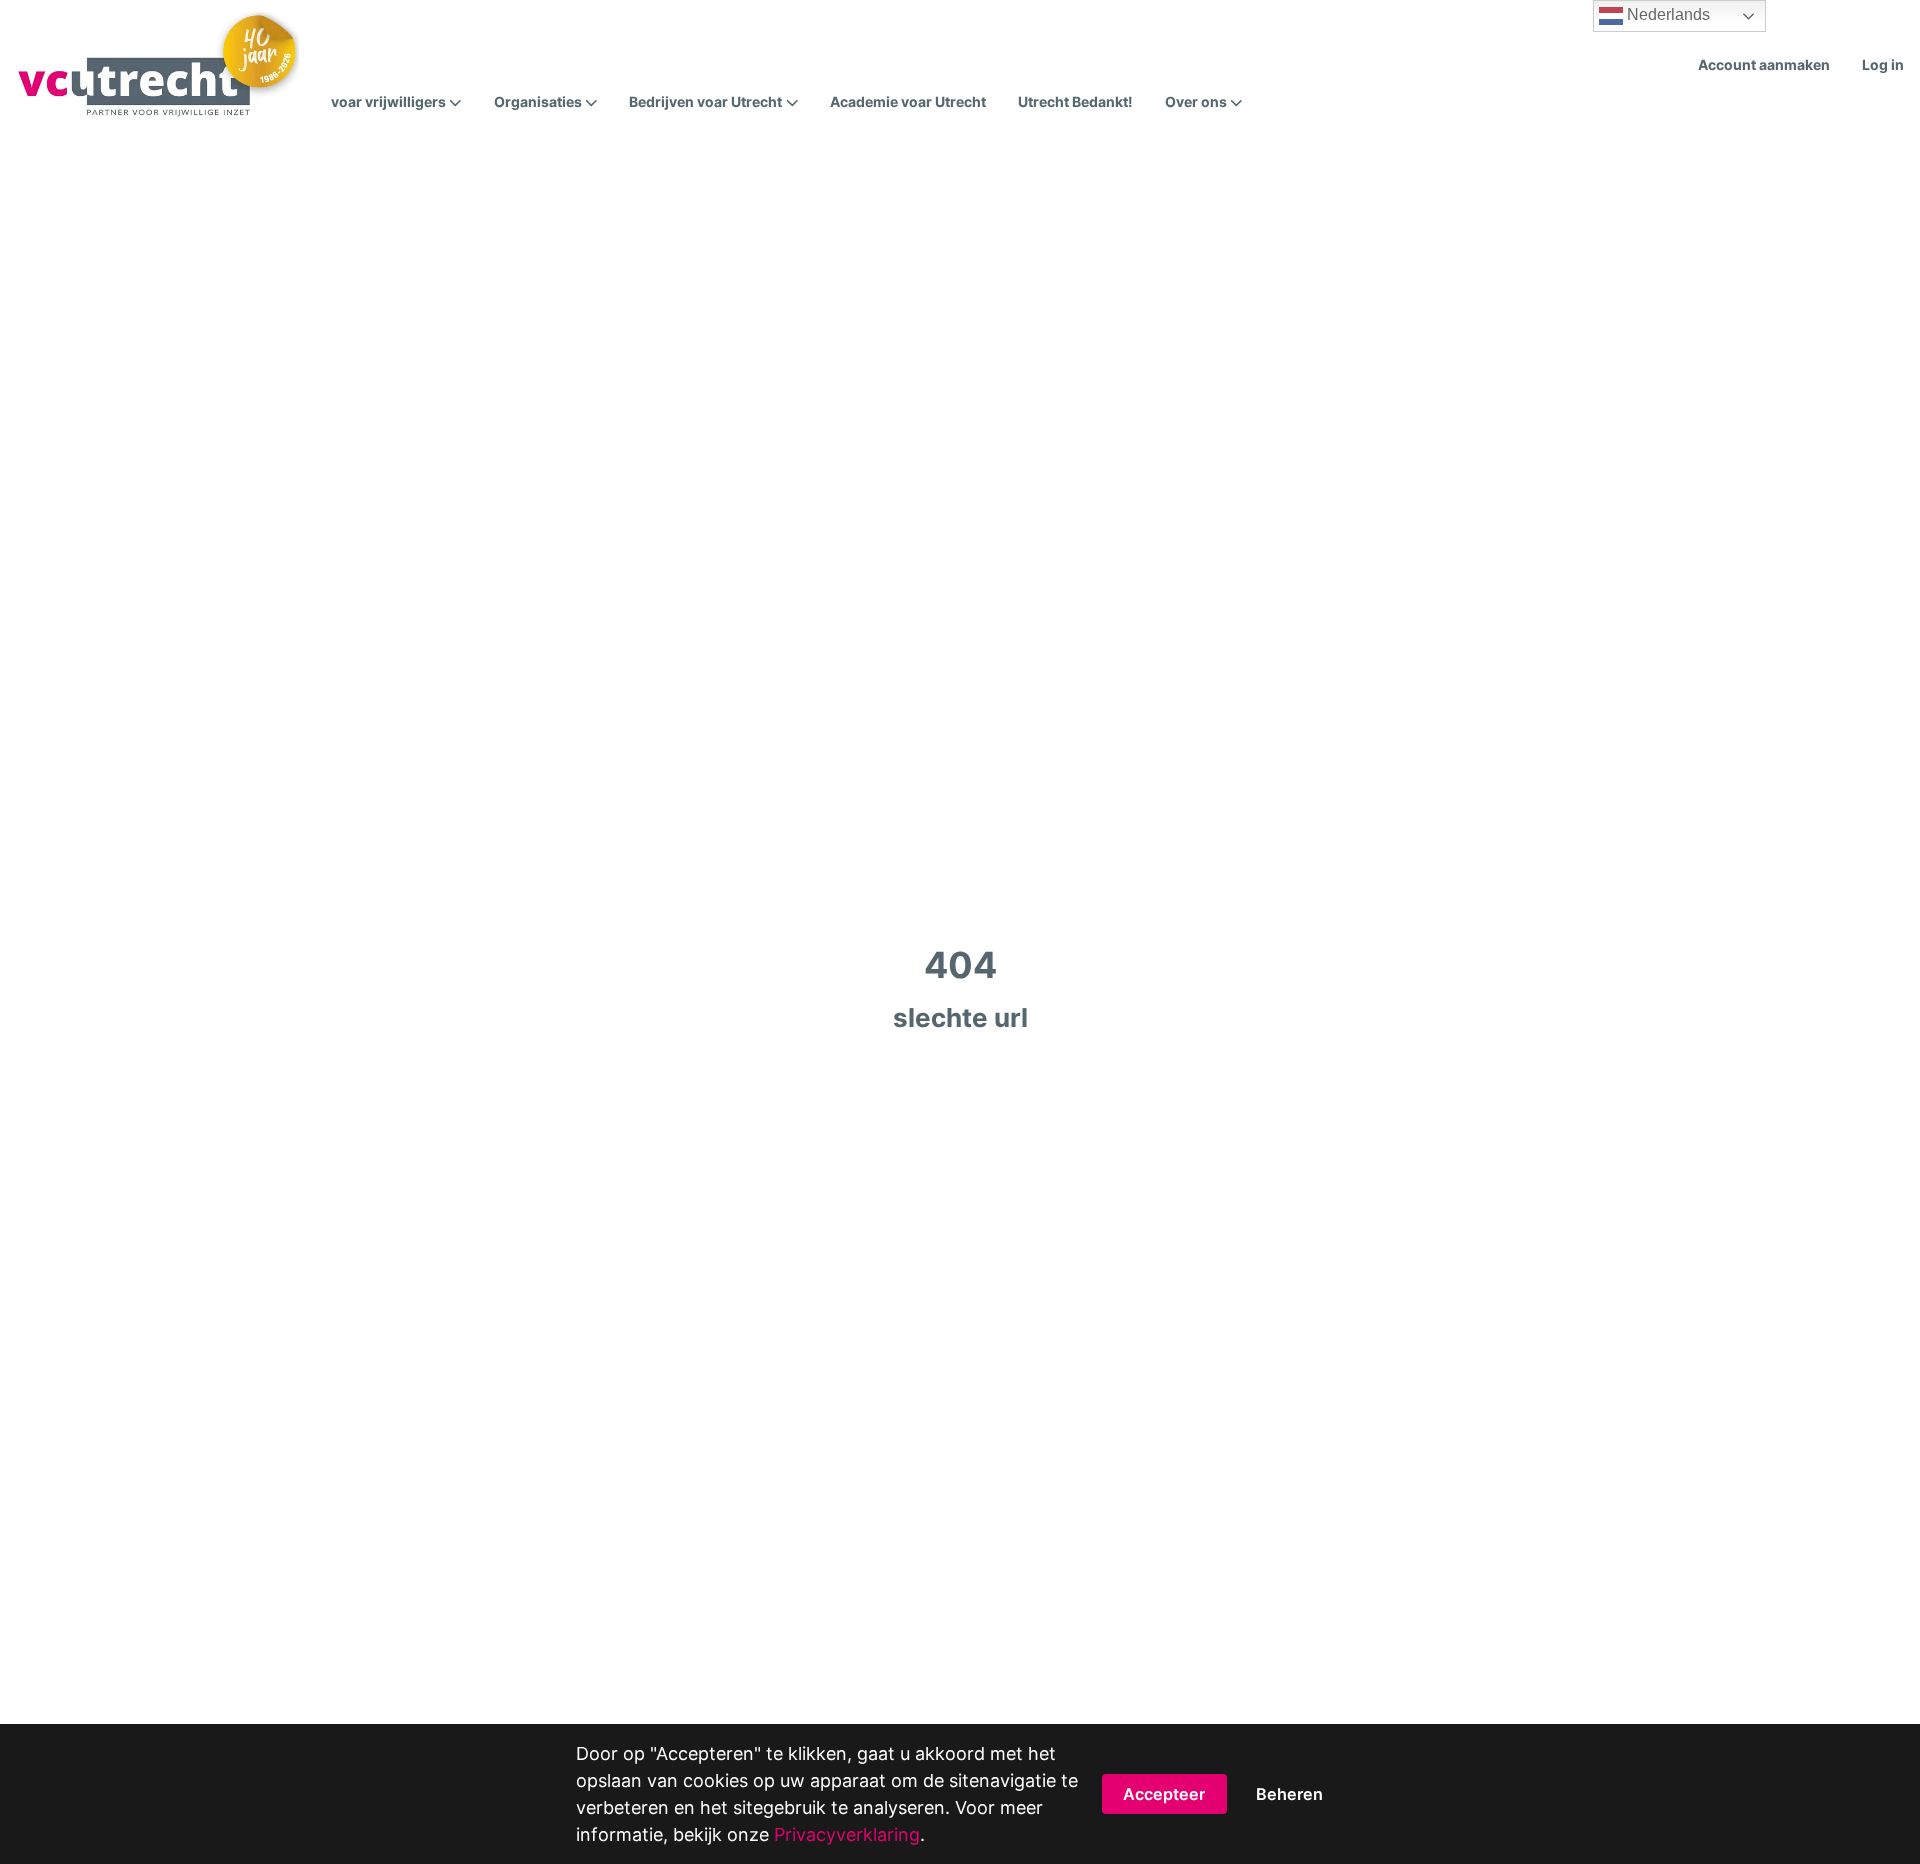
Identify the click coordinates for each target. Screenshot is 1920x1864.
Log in (1883, 64)
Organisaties (538, 102)
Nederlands (1666, 14)
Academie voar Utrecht (908, 101)
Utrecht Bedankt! (1075, 101)
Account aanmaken (1764, 64)
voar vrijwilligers (388, 102)
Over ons (1196, 102)
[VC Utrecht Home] (157, 65)
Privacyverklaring (847, 1834)
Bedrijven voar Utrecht (705, 102)
